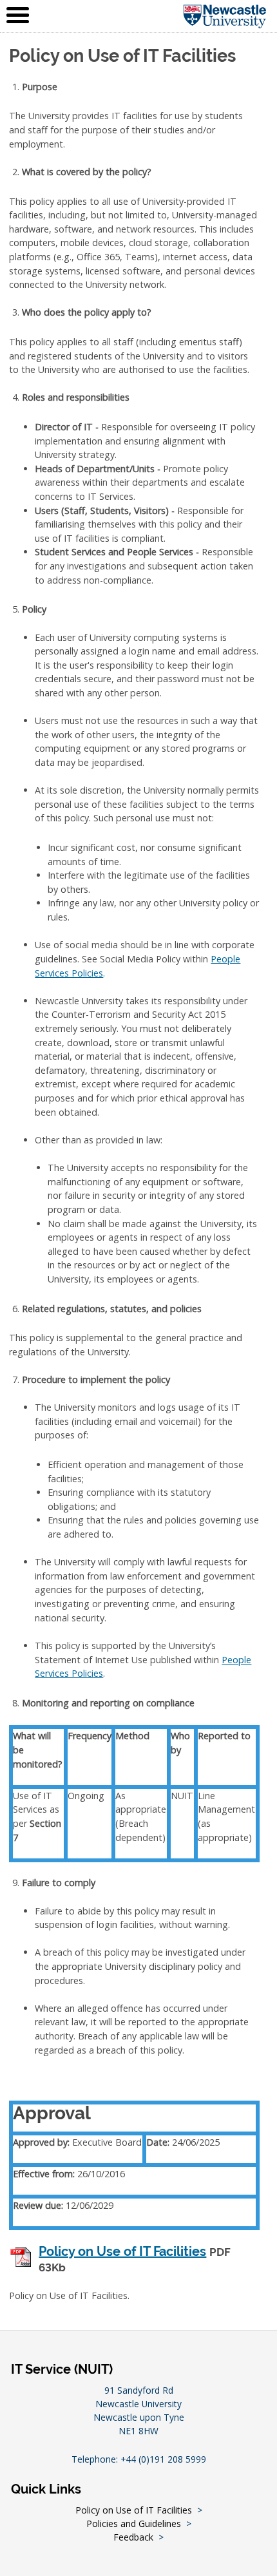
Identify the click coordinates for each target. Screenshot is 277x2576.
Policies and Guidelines (134, 2524)
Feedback (133, 2537)
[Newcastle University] (225, 16)
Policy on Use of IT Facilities (122, 2252)
